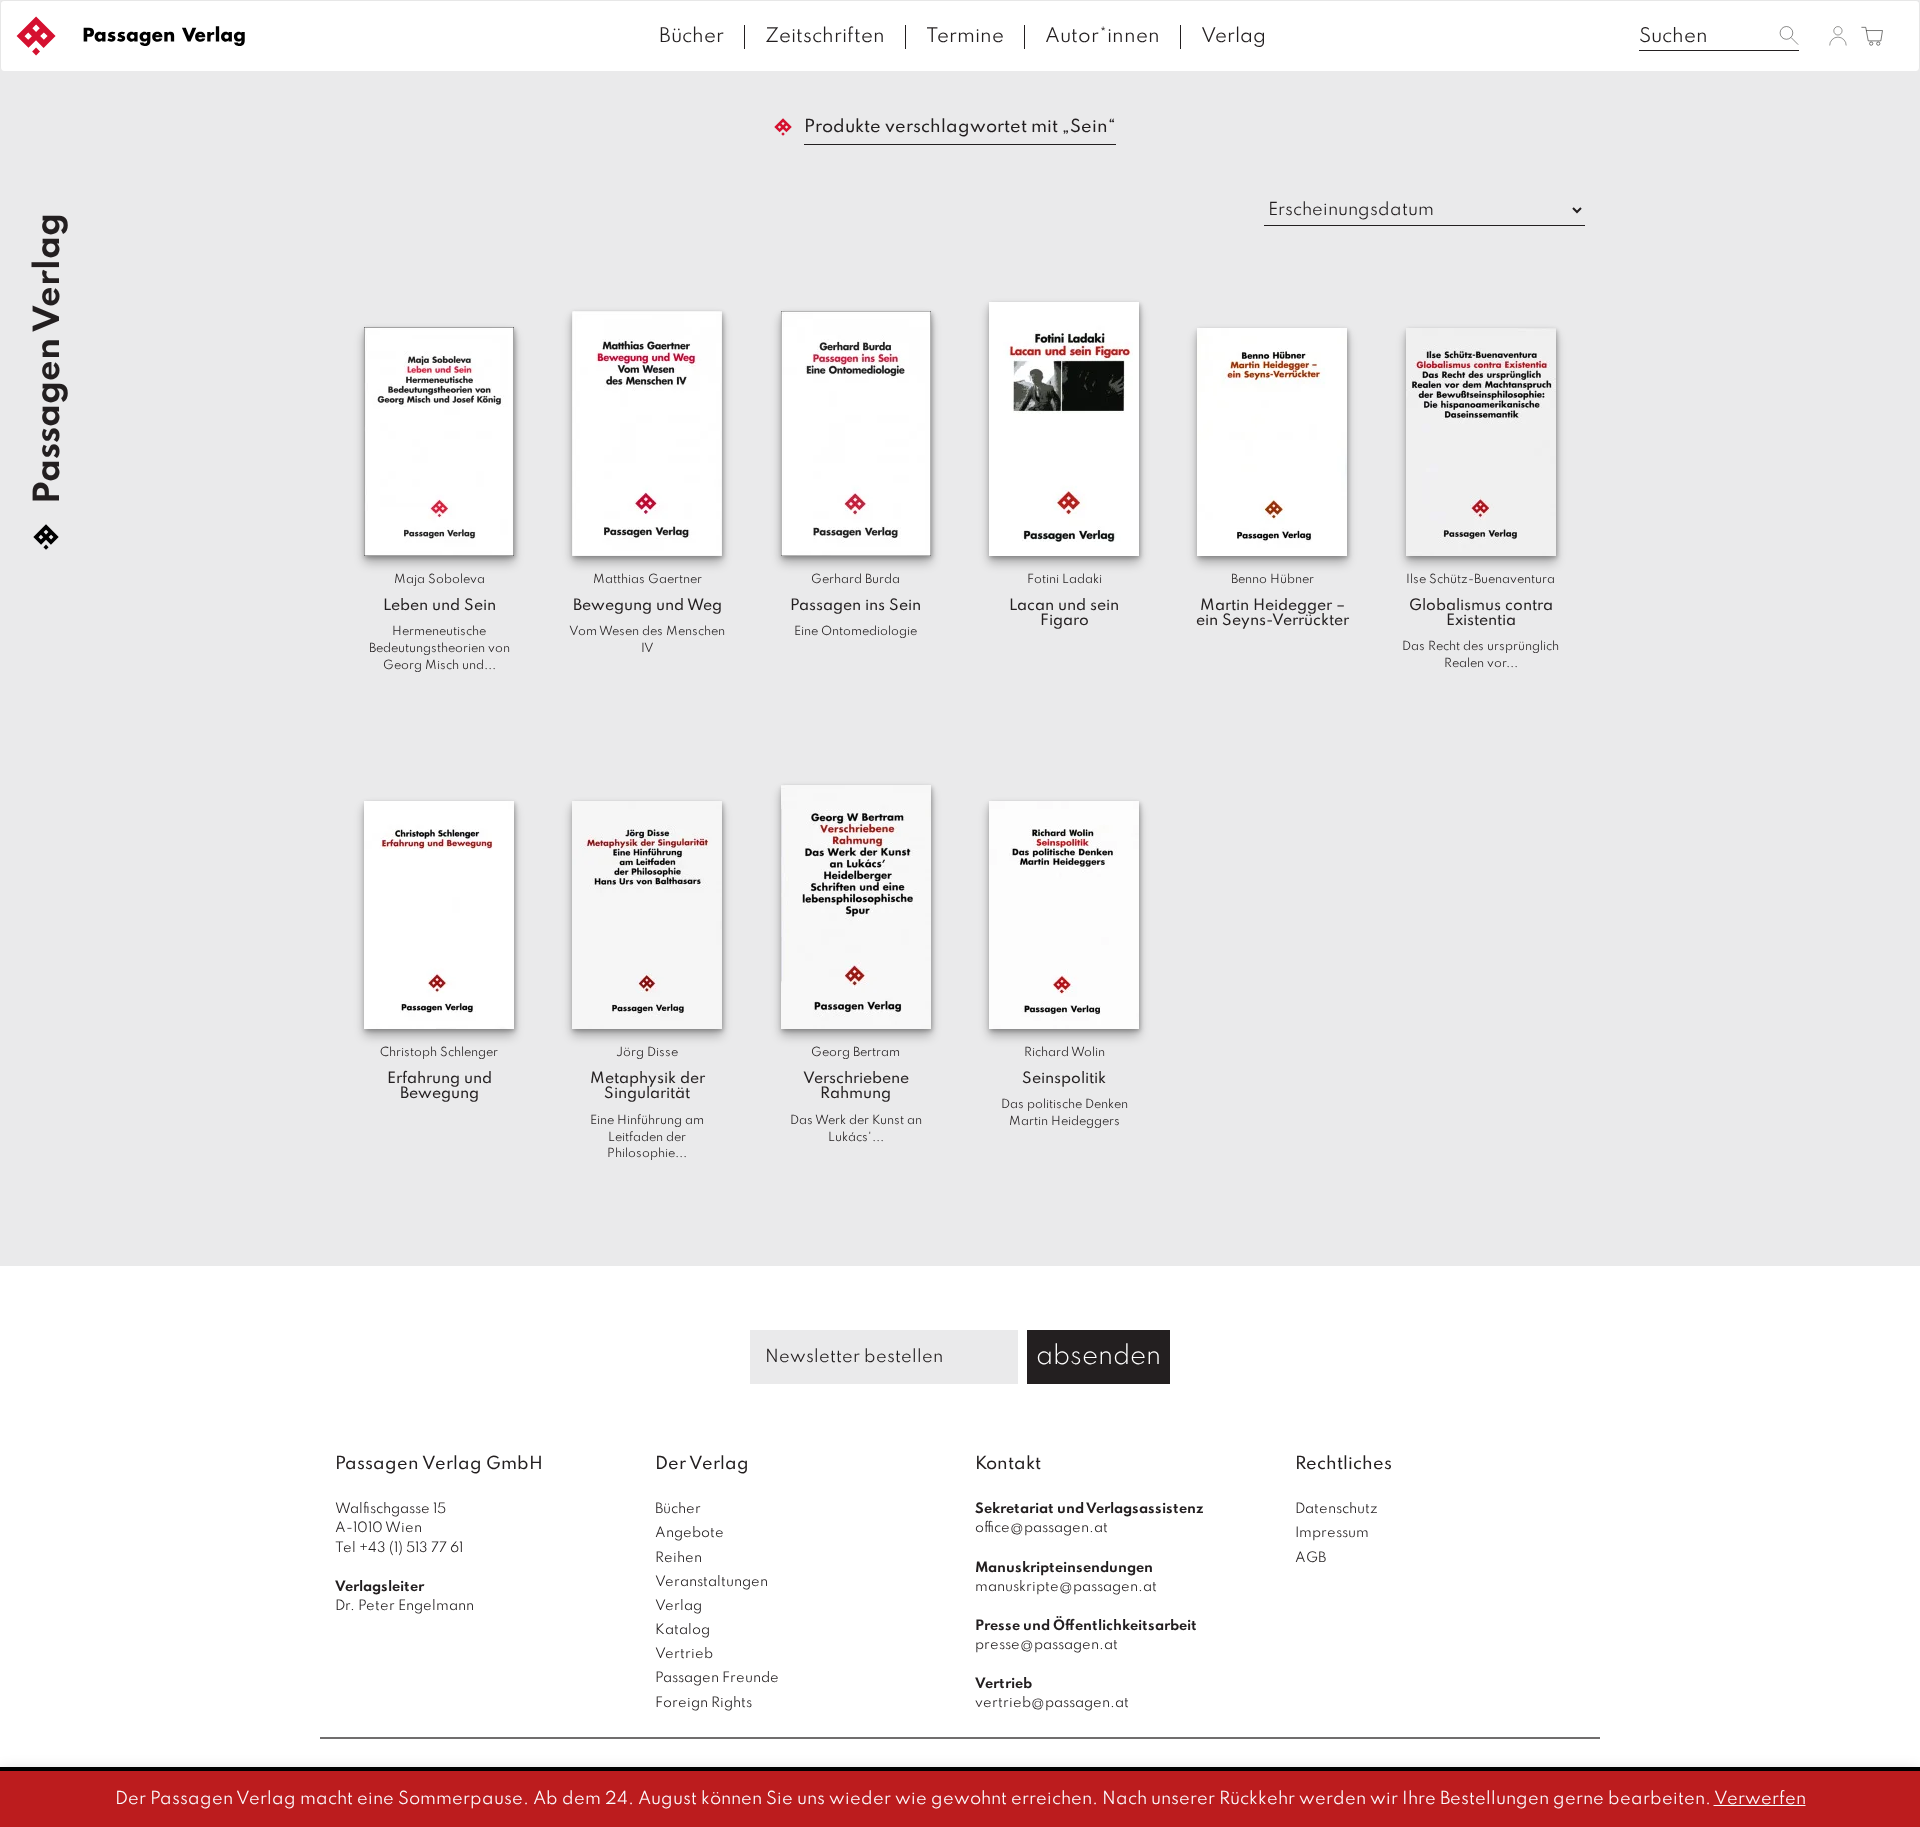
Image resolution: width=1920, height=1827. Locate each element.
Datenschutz (1336, 1509)
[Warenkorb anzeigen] (1872, 37)
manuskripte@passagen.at (1066, 1587)
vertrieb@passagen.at (1052, 1703)
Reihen (678, 1558)
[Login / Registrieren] (1838, 35)
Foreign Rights (703, 1703)
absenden (1098, 1356)
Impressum (1332, 1533)
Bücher (691, 37)
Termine (965, 37)
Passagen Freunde (717, 1678)
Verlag (1233, 37)
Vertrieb (684, 1654)
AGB (1310, 1558)
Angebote (689, 1533)
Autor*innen (1102, 37)
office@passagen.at (1041, 1528)
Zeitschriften (825, 37)
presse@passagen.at (1046, 1645)
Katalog (682, 1630)
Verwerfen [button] (1760, 1799)
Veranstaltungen (711, 1582)
